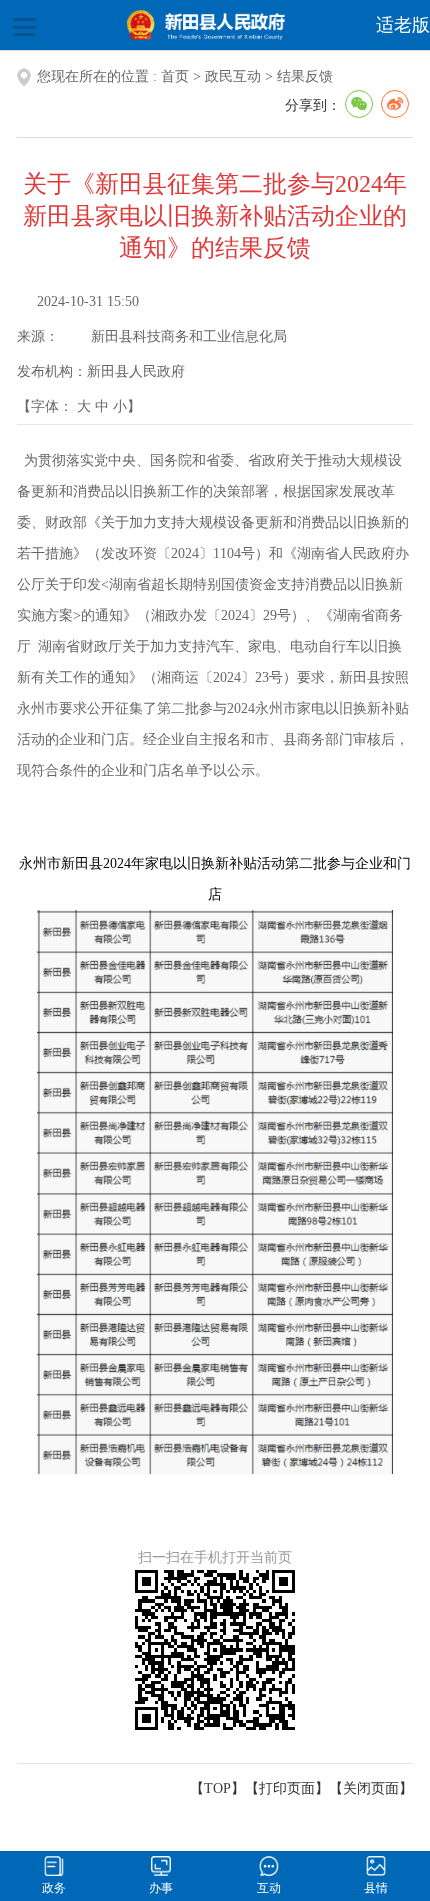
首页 (175, 76)
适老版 (403, 25)
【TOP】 (217, 1788)
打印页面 (287, 1788)
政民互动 (233, 76)
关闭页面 (371, 1788)
